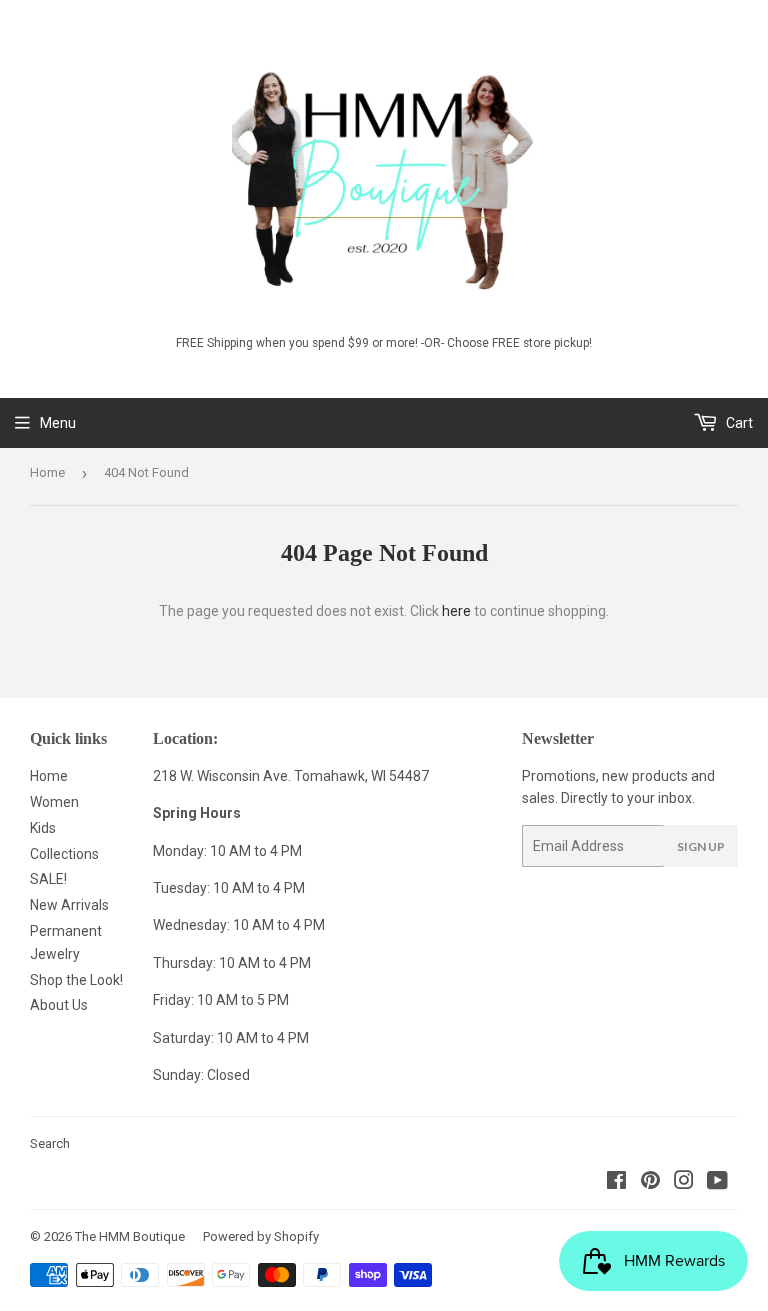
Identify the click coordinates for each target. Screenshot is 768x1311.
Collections (64, 854)
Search (50, 1143)
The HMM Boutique (130, 1236)
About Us (59, 1005)
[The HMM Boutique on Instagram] (684, 1183)
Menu (58, 423)
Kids (43, 828)
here (456, 611)
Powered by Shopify (261, 1236)
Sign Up (701, 846)
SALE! (48, 879)
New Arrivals (69, 905)
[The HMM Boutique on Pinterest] (650, 1183)
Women (54, 802)
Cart (738, 423)
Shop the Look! (76, 980)
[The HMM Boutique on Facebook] (616, 1183)
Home (47, 472)
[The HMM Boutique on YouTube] (717, 1183)
